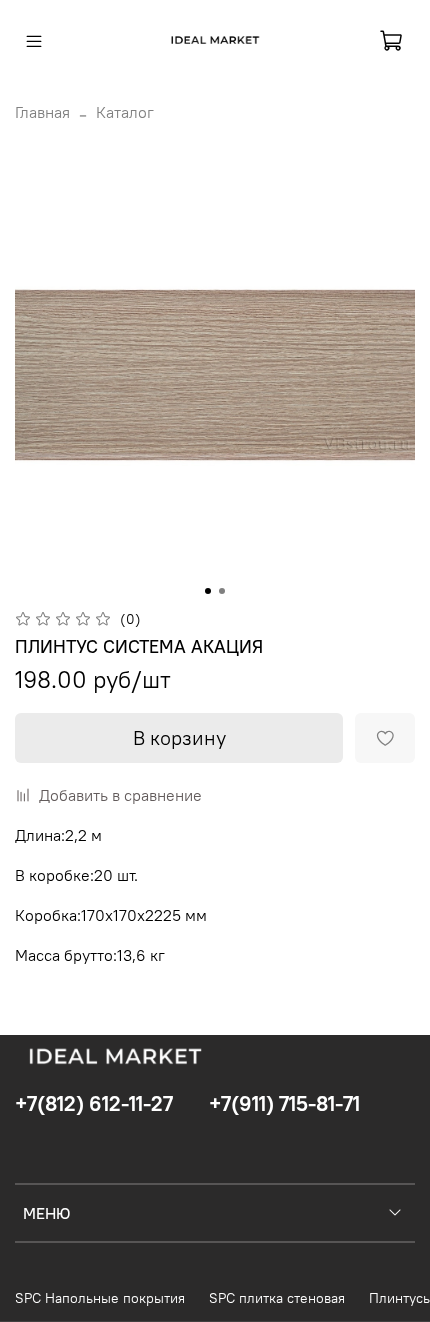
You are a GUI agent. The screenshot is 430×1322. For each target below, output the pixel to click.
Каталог (125, 112)
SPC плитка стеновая (277, 1298)
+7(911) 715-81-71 (284, 1103)
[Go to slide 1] (208, 591)
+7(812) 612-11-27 (94, 1103)
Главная (42, 112)
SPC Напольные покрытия (100, 1298)
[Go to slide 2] (222, 591)
